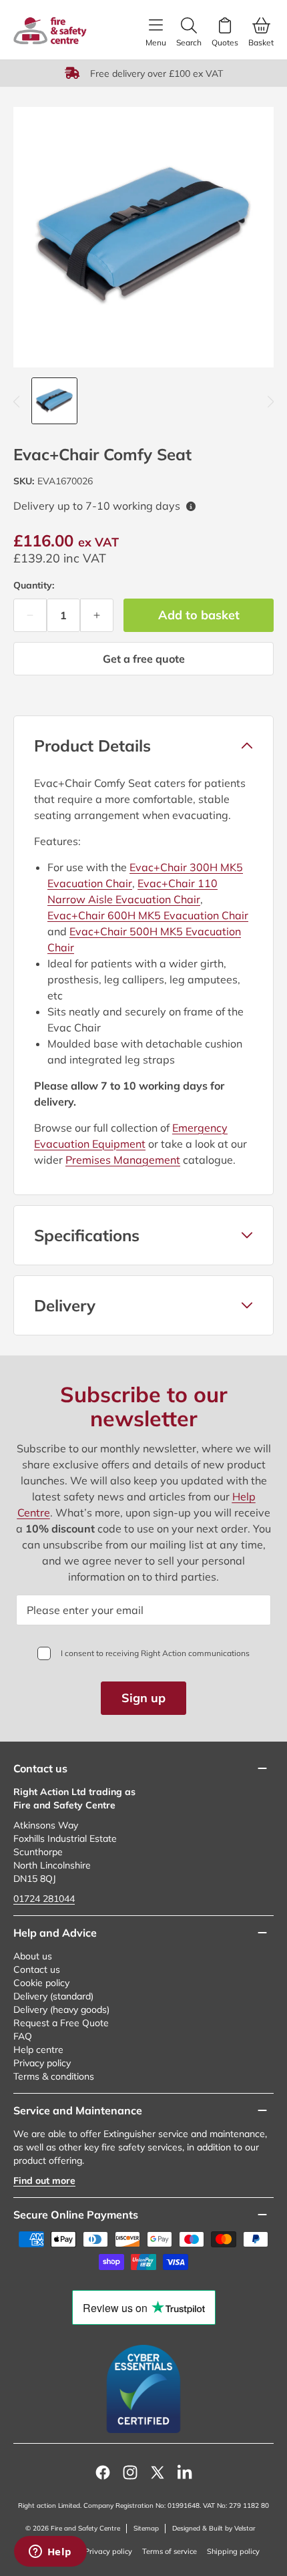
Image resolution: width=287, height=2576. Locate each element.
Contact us (37, 1969)
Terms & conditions (54, 2076)
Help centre (38, 2050)
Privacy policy (42, 2063)
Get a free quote (144, 659)
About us (33, 1956)
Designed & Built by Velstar (214, 2528)
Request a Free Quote (61, 2023)
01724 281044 (44, 1899)
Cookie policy (41, 1983)
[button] (143, 746)
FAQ (23, 2036)
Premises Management (123, 1160)
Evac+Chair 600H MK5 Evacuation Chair (148, 915)
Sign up (143, 1698)
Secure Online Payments (76, 2215)
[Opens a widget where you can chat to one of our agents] (50, 2553)
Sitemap (146, 2528)
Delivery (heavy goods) (61, 2009)
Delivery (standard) (53, 1996)
